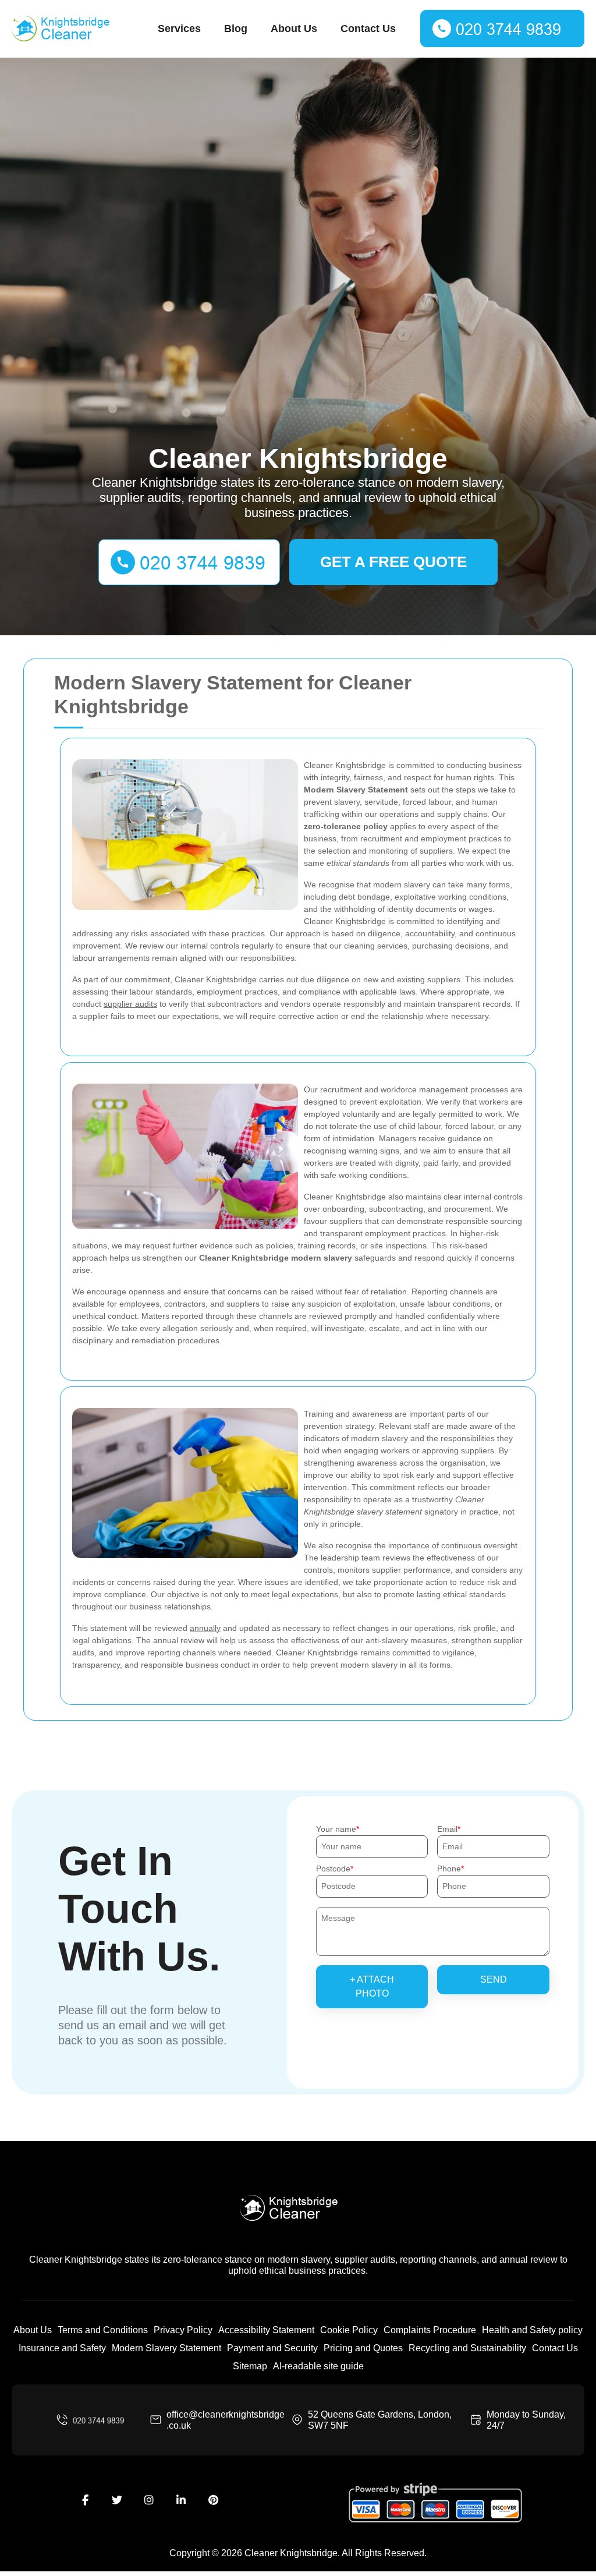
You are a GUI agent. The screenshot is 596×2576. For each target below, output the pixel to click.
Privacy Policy (183, 2330)
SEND (494, 1979)
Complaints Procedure (430, 2330)
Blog (236, 29)
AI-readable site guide (318, 2366)
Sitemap (250, 2366)
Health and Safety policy (532, 2330)
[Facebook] (85, 2500)
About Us (294, 29)
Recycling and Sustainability (467, 2348)
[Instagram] (149, 2500)
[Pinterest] (213, 2500)
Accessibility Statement (266, 2330)
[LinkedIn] (181, 2500)
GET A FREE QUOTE (393, 562)
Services (179, 29)
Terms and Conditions (103, 2330)
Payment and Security (272, 2348)
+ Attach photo (372, 1986)
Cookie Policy (349, 2330)
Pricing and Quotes (363, 2348)
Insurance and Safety (62, 2348)
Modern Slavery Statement (166, 2348)
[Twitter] (117, 2500)
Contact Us (368, 29)
